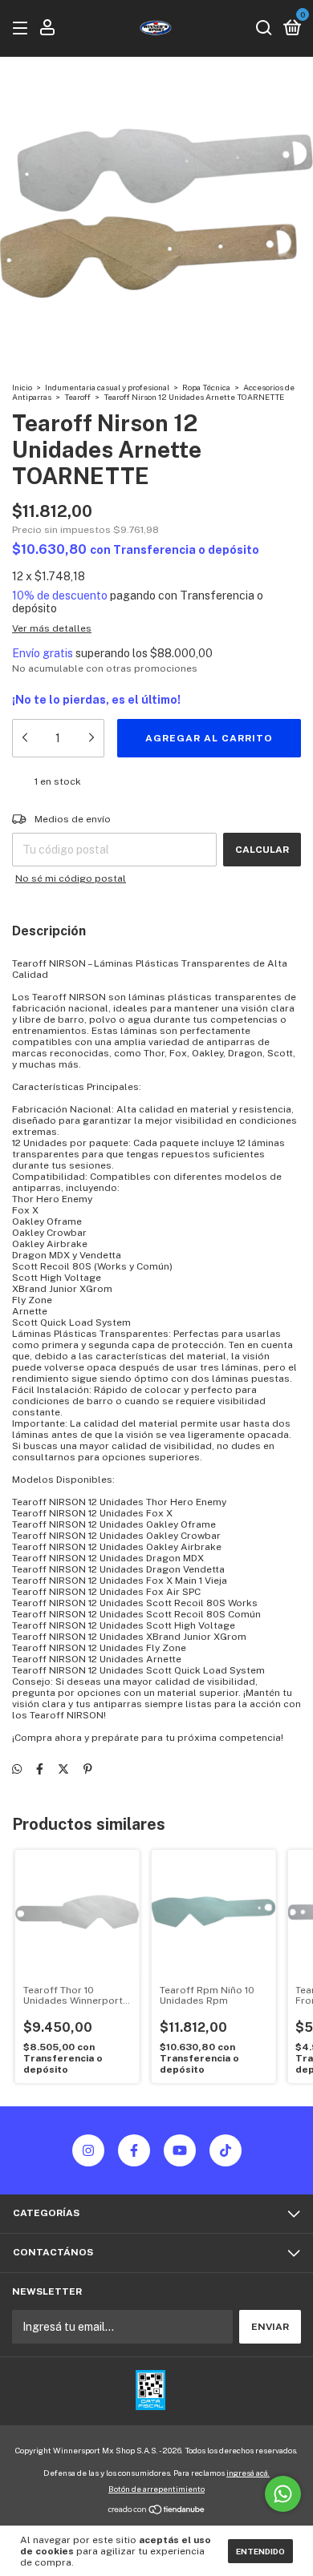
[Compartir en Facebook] (40, 1769)
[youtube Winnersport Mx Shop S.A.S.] (180, 2150)
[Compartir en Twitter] (63, 1769)
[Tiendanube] (157, 2511)
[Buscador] (264, 29)
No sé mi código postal (71, 878)
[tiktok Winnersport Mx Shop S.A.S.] (226, 2150)
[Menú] (23, 29)
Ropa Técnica (207, 387)
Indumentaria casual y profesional (107, 387)
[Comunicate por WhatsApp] (283, 2494)
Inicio (22, 387)
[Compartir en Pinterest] (88, 1769)
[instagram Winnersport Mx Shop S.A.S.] (88, 2150)
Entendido (260, 2551)
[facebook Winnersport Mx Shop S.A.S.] (134, 2150)
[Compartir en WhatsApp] (17, 1769)
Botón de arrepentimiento (156, 2489)
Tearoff (77, 397)
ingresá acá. (248, 2473)
